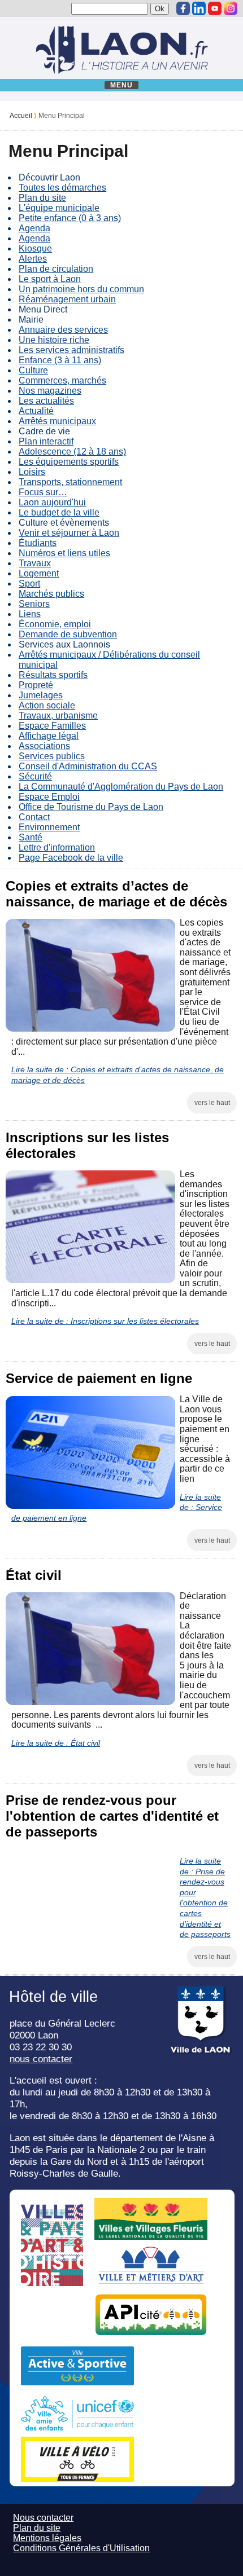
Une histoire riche (54, 340)
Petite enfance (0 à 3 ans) (70, 218)
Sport (29, 584)
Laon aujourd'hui (52, 502)
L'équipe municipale (59, 208)
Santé (31, 837)
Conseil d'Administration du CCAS (88, 766)
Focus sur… (43, 492)
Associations (44, 746)
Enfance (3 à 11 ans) (60, 360)
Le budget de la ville (59, 512)
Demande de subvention (68, 634)
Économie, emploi (55, 624)
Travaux (35, 563)
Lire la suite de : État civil (56, 1743)
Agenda (34, 228)
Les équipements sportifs (69, 462)
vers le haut (212, 1103)
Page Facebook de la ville (71, 858)
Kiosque (35, 248)
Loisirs (32, 472)
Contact (34, 817)
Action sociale (47, 705)
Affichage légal (49, 736)
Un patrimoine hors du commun (81, 289)
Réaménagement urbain (67, 299)
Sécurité (35, 776)
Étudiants (38, 543)
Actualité (36, 411)
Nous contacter (43, 2518)
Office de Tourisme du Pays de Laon (91, 807)
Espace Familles (52, 726)
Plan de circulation (56, 269)
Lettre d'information (57, 847)
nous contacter (41, 2059)
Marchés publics (51, 594)
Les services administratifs (71, 350)
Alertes (33, 259)
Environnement (49, 827)
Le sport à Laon (50, 279)
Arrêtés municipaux (57, 421)
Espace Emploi (49, 797)
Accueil (21, 116)
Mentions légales (47, 2538)
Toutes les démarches (62, 188)
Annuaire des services (63, 330)
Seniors (34, 604)
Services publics (52, 756)
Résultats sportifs (53, 675)
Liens (30, 614)
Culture (33, 370)
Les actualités (46, 401)
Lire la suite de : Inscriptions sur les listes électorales (105, 1321)
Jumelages (41, 695)
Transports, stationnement (70, 482)
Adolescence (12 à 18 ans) (72, 452)
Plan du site (42, 198)
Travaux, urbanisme (58, 715)
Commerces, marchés (62, 380)
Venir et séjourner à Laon (69, 533)
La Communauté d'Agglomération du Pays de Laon (121, 787)
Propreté (36, 685)
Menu (122, 85)
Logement (39, 573)
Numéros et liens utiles (64, 553)
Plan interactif (46, 441)
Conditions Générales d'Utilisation (81, 2548)
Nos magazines (50, 391)
